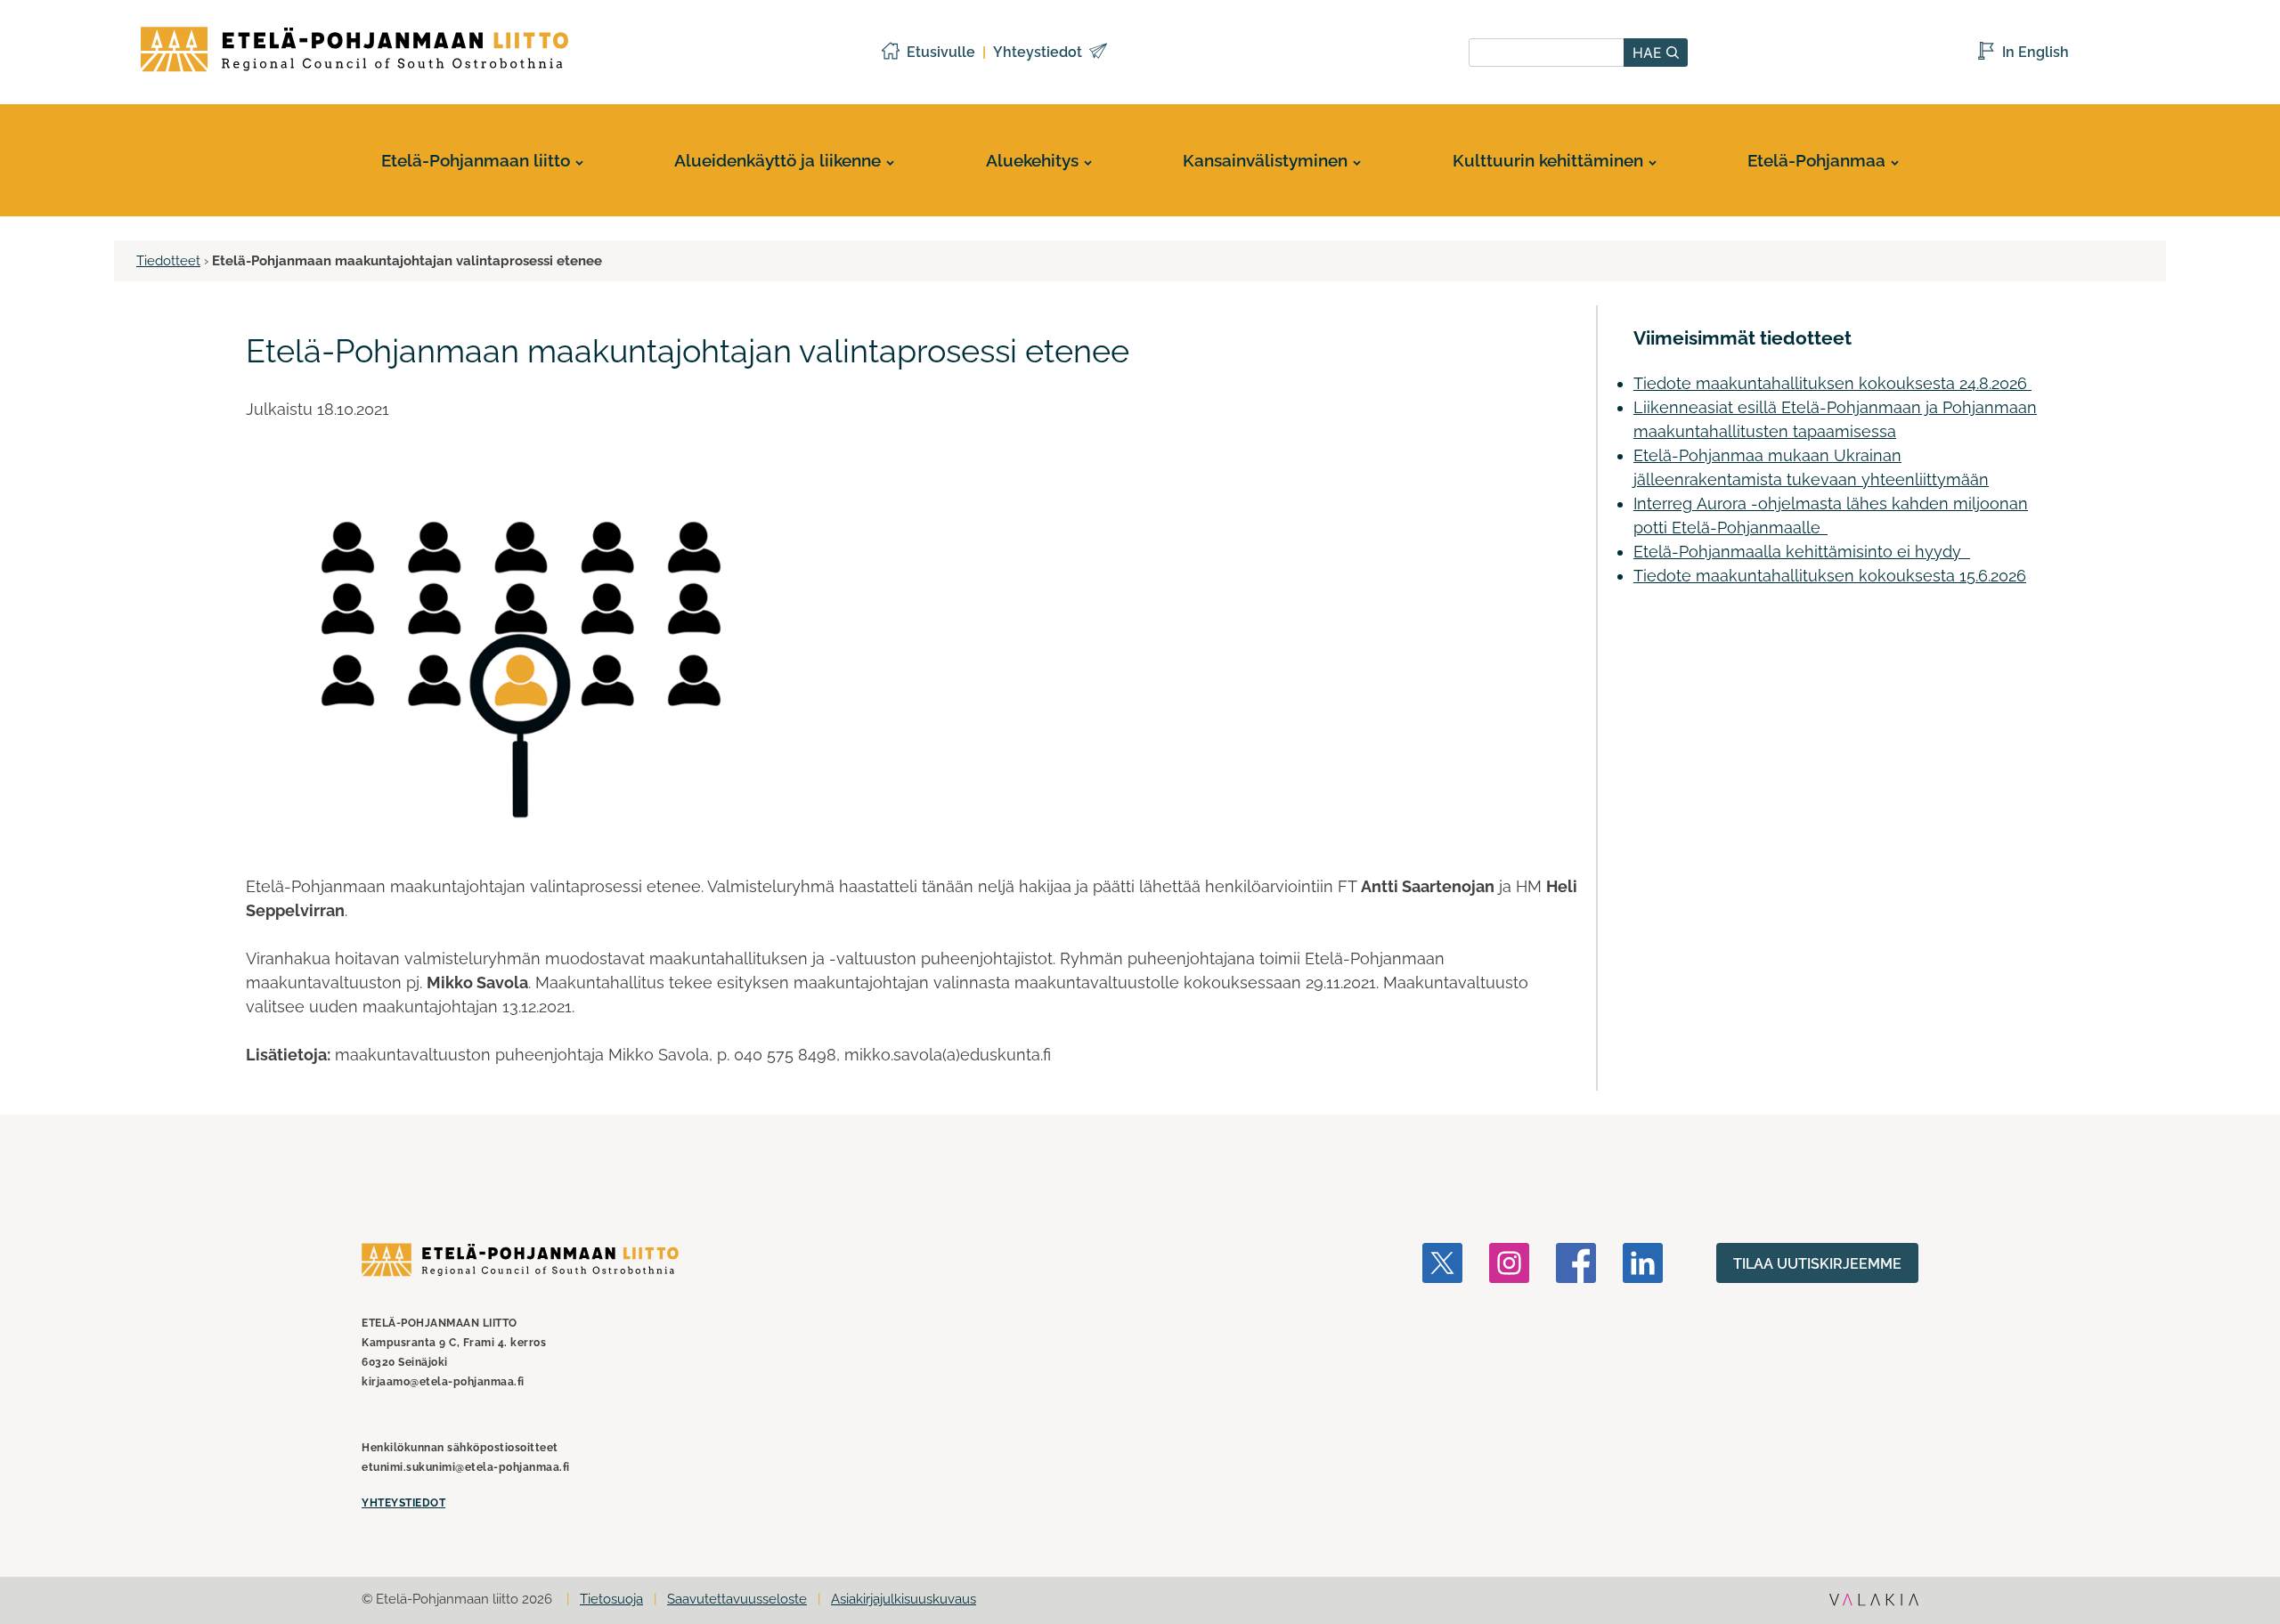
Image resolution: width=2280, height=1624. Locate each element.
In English (2036, 52)
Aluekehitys (1032, 160)
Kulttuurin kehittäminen (1548, 160)
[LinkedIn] (1643, 1378)
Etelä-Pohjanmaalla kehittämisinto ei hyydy (1802, 552)
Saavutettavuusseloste (737, 1599)
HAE (1649, 53)
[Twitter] (1442, 1378)
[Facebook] (1576, 1378)
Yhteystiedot (1038, 52)
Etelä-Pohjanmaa (1816, 160)
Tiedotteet (168, 261)
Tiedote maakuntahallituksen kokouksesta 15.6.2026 (1830, 576)
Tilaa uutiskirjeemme (1817, 1264)
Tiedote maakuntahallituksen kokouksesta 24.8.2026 (1832, 383)
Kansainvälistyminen (1265, 160)
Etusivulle (941, 52)
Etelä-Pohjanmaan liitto (476, 160)
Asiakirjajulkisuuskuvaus (904, 1599)
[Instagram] (1509, 1378)
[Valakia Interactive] (1874, 1602)
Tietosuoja (611, 1599)
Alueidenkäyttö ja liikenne (778, 160)
